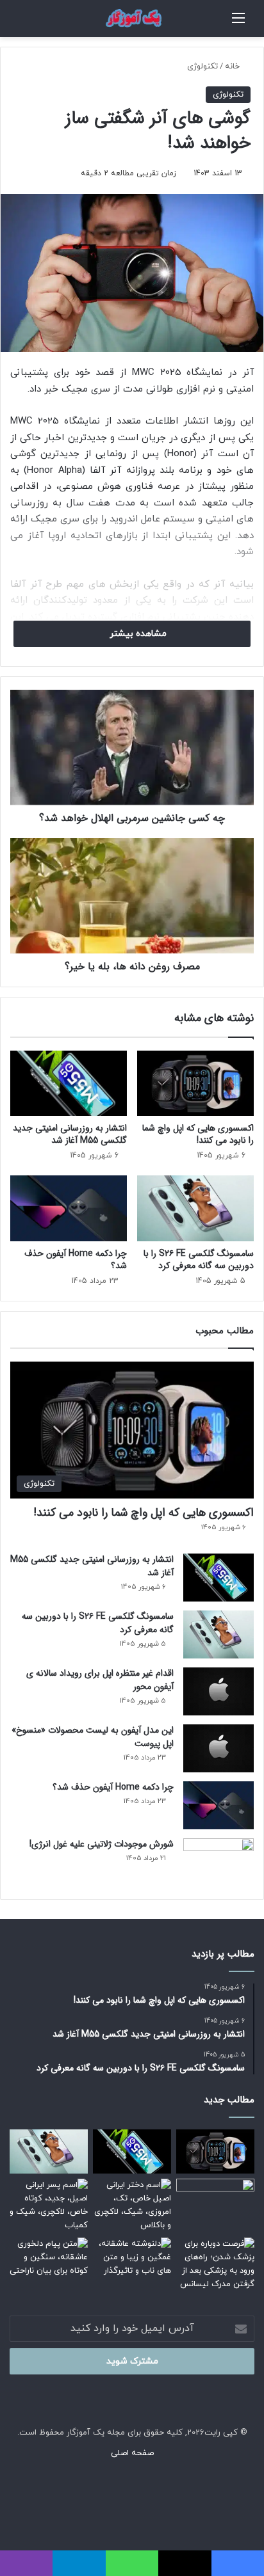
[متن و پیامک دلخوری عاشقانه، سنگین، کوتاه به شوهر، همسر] (49, 2260)
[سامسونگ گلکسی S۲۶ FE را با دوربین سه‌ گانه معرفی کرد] (195, 1208)
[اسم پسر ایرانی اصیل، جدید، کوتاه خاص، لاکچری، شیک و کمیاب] (49, 2206)
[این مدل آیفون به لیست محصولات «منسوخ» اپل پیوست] (219, 1748)
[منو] (238, 23)
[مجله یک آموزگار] (132, 19)
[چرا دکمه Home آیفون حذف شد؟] (69, 1208)
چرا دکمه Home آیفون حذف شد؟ (76, 1260)
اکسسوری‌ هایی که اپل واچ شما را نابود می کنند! (198, 1134)
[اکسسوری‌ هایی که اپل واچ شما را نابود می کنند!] (195, 1084)
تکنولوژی (202, 67)
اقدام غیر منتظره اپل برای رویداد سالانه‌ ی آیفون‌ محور (100, 1680)
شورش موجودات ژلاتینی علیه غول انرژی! (102, 1844)
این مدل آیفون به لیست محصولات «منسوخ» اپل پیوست (93, 1737)
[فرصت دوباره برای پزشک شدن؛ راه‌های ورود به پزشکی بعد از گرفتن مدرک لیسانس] (215, 2264)
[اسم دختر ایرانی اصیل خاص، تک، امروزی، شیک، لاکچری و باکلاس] (132, 2206)
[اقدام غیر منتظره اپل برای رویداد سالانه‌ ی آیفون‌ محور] (219, 1691)
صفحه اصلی (132, 2453)
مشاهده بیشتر (137, 634)
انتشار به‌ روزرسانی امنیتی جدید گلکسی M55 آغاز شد (70, 1134)
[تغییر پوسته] (16, 23)
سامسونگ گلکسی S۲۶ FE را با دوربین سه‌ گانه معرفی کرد (199, 1260)
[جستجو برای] (226, 23)
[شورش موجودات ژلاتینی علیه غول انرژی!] (219, 1862)
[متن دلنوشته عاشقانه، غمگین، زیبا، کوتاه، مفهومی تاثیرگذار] (132, 2260)
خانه (234, 67)
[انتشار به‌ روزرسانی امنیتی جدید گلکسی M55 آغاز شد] (69, 1084)
